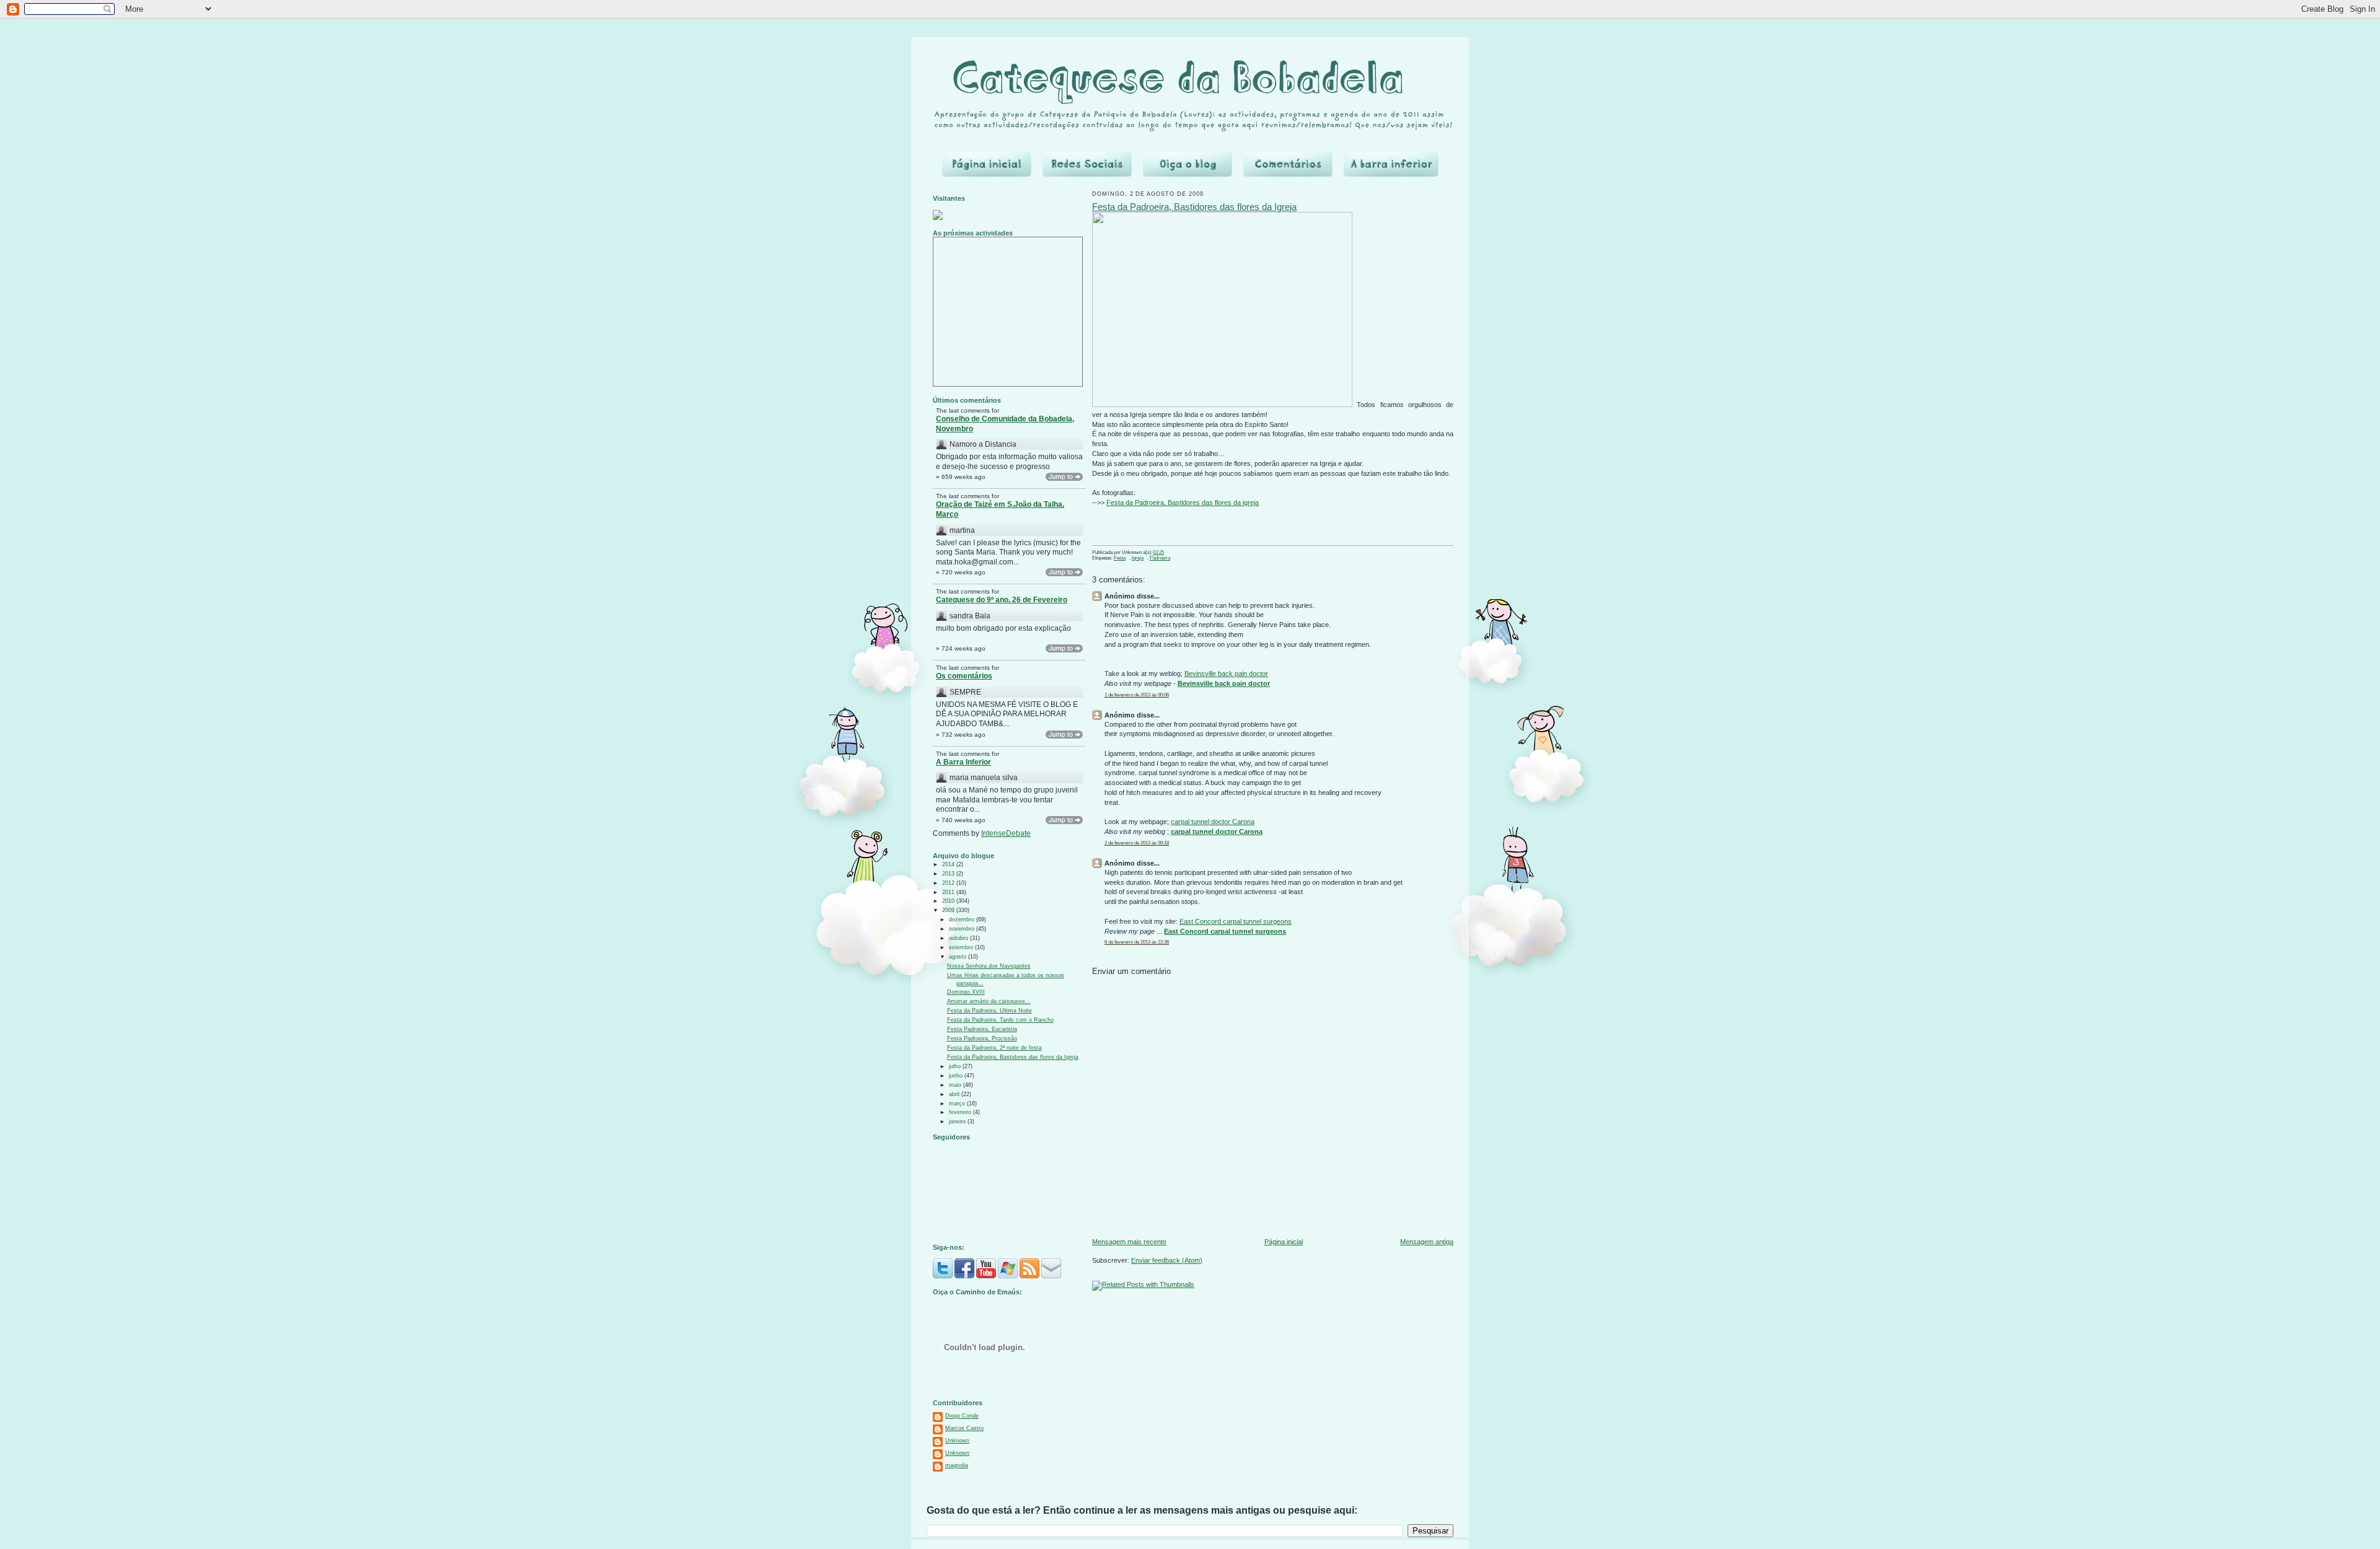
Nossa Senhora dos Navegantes (989, 966)
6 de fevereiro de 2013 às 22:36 (1137, 942)
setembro (962, 947)
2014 (949, 864)
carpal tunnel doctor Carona (1213, 822)
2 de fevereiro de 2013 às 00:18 (1137, 843)
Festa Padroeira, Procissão (982, 1038)
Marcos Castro (964, 1428)
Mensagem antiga (1427, 1242)
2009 (949, 910)
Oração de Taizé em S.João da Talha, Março (1000, 509)
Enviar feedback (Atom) (1167, 1260)
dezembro (963, 919)
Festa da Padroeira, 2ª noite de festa (994, 1048)
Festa (1120, 558)
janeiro (958, 1121)
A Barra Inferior (963, 762)
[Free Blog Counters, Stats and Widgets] (938, 218)
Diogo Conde (962, 1416)
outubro (959, 938)
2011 (949, 892)
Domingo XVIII (966, 992)
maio (956, 1085)
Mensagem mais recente (1129, 1242)
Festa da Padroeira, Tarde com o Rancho (1000, 1020)
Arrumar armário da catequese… (989, 1001)
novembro (963, 929)
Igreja (1138, 558)
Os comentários (964, 676)
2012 (949, 883)
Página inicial (1284, 1242)
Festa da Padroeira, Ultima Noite (989, 1011)
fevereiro (961, 1112)
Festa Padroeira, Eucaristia (982, 1029)
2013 (949, 874)
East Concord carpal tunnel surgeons (1236, 921)
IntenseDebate (1006, 833)
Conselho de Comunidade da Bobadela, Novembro (1005, 424)
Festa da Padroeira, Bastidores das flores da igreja (1183, 502)
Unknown (957, 1441)
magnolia (957, 1465)
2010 (949, 901)
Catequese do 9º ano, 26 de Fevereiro (1002, 600)
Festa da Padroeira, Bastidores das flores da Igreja (1013, 1057)
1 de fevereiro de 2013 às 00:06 (1137, 695)
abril (955, 1094)
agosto (959, 957)
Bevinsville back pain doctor (1226, 674)
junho (957, 1076)
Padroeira (1160, 558)
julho (956, 1066)
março (958, 1104)
